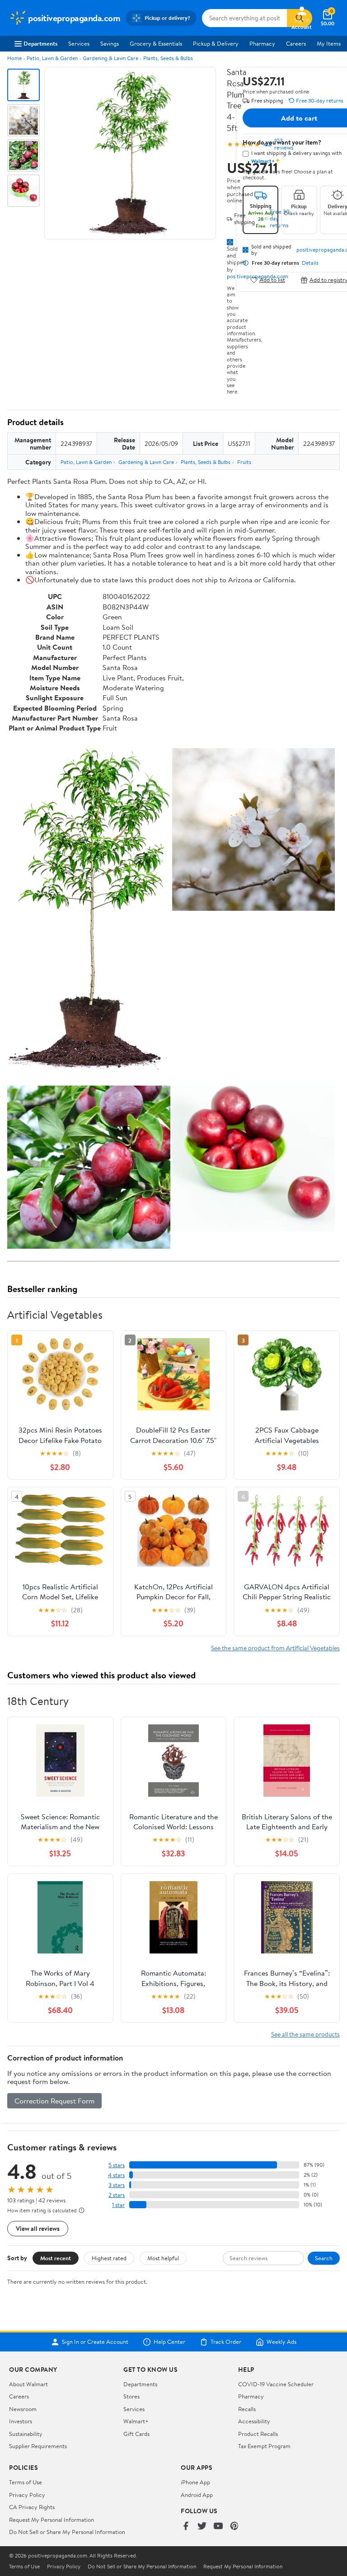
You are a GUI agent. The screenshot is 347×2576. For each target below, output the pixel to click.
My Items (329, 43)
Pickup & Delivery (216, 43)
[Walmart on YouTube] (218, 2527)
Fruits (244, 462)
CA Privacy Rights (32, 2507)
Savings (110, 43)
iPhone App (195, 2482)
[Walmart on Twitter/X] (202, 2527)
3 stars (117, 2185)
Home (14, 58)
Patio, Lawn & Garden (52, 58)
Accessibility (254, 2421)
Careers (296, 43)
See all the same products (305, 2034)
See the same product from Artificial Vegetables (275, 1648)
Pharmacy (262, 43)
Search (324, 2258)
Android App (197, 2495)
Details (310, 263)
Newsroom (23, 2409)
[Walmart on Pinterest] (234, 2527)
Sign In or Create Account (95, 2342)
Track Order (226, 2342)
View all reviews (38, 2228)
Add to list (272, 280)
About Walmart (28, 2384)
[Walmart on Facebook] (186, 2527)
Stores (131, 2396)
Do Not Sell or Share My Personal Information (67, 2532)
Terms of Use (26, 2482)
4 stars (116, 2175)
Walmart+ (136, 2421)
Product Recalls (258, 2434)
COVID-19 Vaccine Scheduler (276, 2384)
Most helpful (163, 2258)
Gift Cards (136, 2434)
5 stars (117, 2165)
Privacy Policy (27, 2495)
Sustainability (26, 2434)
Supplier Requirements (38, 2446)
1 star (118, 2205)
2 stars (117, 2195)
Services (79, 43)
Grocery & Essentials (156, 43)
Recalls (247, 2409)
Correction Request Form (54, 2101)
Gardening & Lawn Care (110, 58)
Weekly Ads (281, 2342)
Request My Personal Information (52, 2520)
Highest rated (109, 2258)
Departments (40, 43)
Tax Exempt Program (264, 2446)
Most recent (56, 2258)
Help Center (169, 2342)
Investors (21, 2421)
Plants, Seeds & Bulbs (168, 58)
